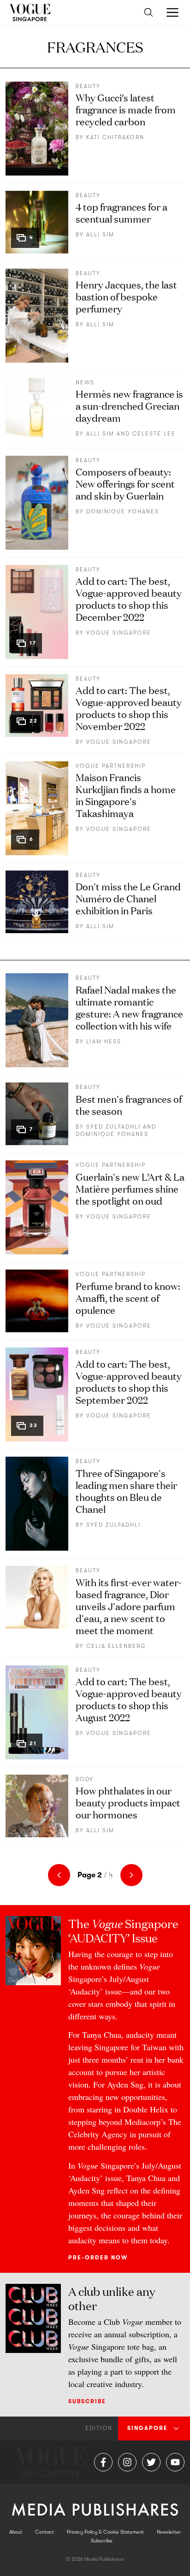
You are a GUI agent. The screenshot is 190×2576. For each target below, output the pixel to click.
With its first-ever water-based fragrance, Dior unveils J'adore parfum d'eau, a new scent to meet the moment (129, 1606)
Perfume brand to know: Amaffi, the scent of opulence (128, 1297)
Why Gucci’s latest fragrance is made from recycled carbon (126, 109)
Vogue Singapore (119, 633)
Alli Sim (100, 235)
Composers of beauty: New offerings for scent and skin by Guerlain (125, 483)
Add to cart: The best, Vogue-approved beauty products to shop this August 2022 (129, 1699)
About (16, 2532)
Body (85, 1779)
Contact (45, 2532)
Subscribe (87, 2401)
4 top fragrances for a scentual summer (122, 212)
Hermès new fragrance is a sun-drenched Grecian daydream (129, 405)
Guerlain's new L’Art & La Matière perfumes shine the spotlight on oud (130, 1188)
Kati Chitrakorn (115, 137)
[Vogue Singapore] (30, 12)
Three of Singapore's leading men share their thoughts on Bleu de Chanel (126, 1491)
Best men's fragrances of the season (129, 1104)
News (85, 382)
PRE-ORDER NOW (98, 2258)
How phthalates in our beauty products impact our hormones (128, 1802)
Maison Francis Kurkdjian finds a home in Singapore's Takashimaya (126, 795)
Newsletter (169, 2532)
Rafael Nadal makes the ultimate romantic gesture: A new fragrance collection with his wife (129, 1007)
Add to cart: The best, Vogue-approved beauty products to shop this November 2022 (129, 708)
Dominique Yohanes (123, 512)
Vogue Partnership (111, 766)
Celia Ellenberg (116, 1646)
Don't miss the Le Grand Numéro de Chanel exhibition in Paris (128, 898)
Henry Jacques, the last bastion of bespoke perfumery (126, 296)
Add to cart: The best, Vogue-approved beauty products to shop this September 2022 (129, 1381)
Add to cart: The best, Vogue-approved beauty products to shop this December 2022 (129, 598)
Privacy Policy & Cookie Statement (105, 2532)
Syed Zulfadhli (113, 1127)
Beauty (88, 86)
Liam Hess (104, 1041)
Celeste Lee (154, 434)
